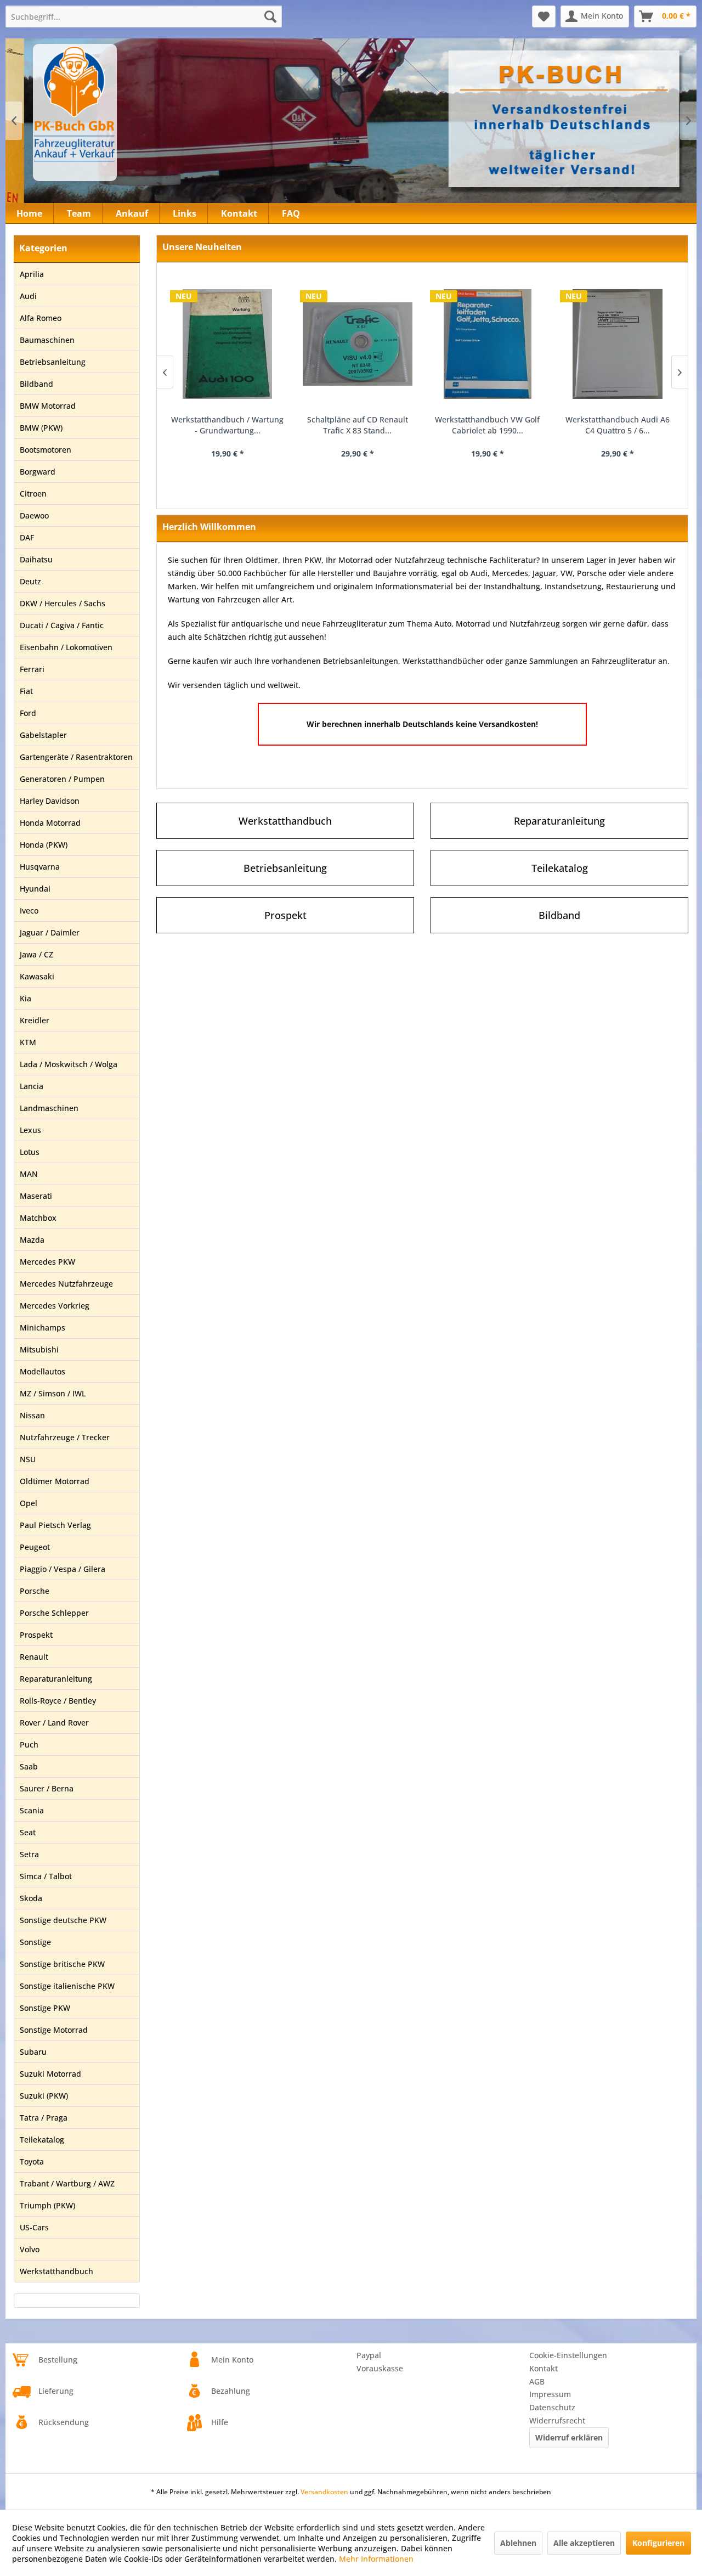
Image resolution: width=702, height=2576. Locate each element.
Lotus (30, 1152)
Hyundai (35, 889)
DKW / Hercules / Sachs (63, 603)
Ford (28, 713)
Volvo (30, 2249)
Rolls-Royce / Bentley (58, 1701)
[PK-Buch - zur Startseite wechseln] (134, 112)
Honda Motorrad (50, 823)
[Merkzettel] (544, 16)
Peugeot (35, 1547)
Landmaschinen (49, 1108)
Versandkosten (324, 2492)
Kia (26, 998)
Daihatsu (36, 559)
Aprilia (32, 274)
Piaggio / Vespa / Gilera (63, 1569)
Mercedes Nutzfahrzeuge (66, 1284)
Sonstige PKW (45, 2008)
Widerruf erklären (569, 2437)
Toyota (32, 2161)
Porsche (35, 1591)
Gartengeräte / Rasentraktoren (76, 757)
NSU (28, 1459)
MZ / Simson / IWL (53, 1393)
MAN (29, 1174)
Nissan (32, 1415)
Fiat (26, 691)
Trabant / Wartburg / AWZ (67, 2183)
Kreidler (35, 1020)
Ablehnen (518, 2543)
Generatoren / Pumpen (62, 779)
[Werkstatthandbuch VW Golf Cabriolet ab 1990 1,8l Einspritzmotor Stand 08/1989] (487, 344)
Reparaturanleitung (56, 1679)
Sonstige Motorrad (54, 2030)
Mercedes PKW (47, 1262)
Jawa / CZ (36, 954)
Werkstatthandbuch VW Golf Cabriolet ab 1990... (487, 425)
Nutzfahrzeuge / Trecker (65, 1437)
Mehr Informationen (376, 2559)
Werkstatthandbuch (56, 2271)
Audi (28, 296)
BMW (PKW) (41, 428)
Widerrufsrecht (557, 2420)
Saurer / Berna (47, 1788)
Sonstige (35, 1942)
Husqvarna (40, 867)
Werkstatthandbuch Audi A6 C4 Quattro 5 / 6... (618, 425)
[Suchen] (270, 16)
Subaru (33, 2052)
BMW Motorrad (48, 406)
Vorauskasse (380, 2368)
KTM (28, 1042)
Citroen (33, 494)
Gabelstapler (43, 735)
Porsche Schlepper (54, 1613)
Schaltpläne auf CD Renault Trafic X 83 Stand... (358, 425)
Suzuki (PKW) (44, 2096)
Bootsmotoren (46, 450)
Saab (29, 1766)
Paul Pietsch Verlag (55, 1525)
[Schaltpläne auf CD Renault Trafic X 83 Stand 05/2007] (357, 344)
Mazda (32, 1240)
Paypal (369, 2355)
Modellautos (43, 1371)
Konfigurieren (658, 2543)
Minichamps (43, 1328)
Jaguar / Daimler (50, 932)
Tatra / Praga (44, 2118)
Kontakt (544, 2368)
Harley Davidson (50, 801)
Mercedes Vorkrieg (55, 1306)
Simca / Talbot (46, 1876)
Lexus (30, 1130)
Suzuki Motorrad (50, 2074)
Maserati (36, 1196)
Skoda (31, 1898)
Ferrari (32, 669)
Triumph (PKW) (47, 2205)
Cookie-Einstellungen (568, 2355)
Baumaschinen (47, 340)
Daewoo (34, 515)
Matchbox (38, 1218)
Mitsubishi (39, 1349)
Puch (29, 1744)
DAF (27, 537)
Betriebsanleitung (53, 362)
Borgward (38, 472)
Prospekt (36, 1635)
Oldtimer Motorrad (55, 1481)
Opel (29, 1503)
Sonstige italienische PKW (67, 1986)
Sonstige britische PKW (62, 1964)
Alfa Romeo (41, 318)
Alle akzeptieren (584, 2543)
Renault (34, 1657)
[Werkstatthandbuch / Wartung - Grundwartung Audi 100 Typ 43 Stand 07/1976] (227, 344)
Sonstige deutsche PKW (63, 1920)
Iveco (29, 911)
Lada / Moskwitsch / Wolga (69, 1064)
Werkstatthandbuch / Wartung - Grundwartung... (227, 425)
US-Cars (34, 2227)
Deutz (30, 581)
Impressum (550, 2394)
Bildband (36, 384)
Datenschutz (552, 2407)
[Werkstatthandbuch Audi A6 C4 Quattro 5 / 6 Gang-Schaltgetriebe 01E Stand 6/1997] (617, 344)
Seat (28, 1832)
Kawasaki (37, 976)
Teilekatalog (42, 2140)
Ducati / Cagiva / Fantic (62, 625)
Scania (32, 1810)
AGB (537, 2381)
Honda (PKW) (44, 845)
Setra (29, 1854)
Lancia (32, 1086)
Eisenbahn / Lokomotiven (66, 647)
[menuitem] (144, 16)
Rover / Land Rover (54, 1723)
